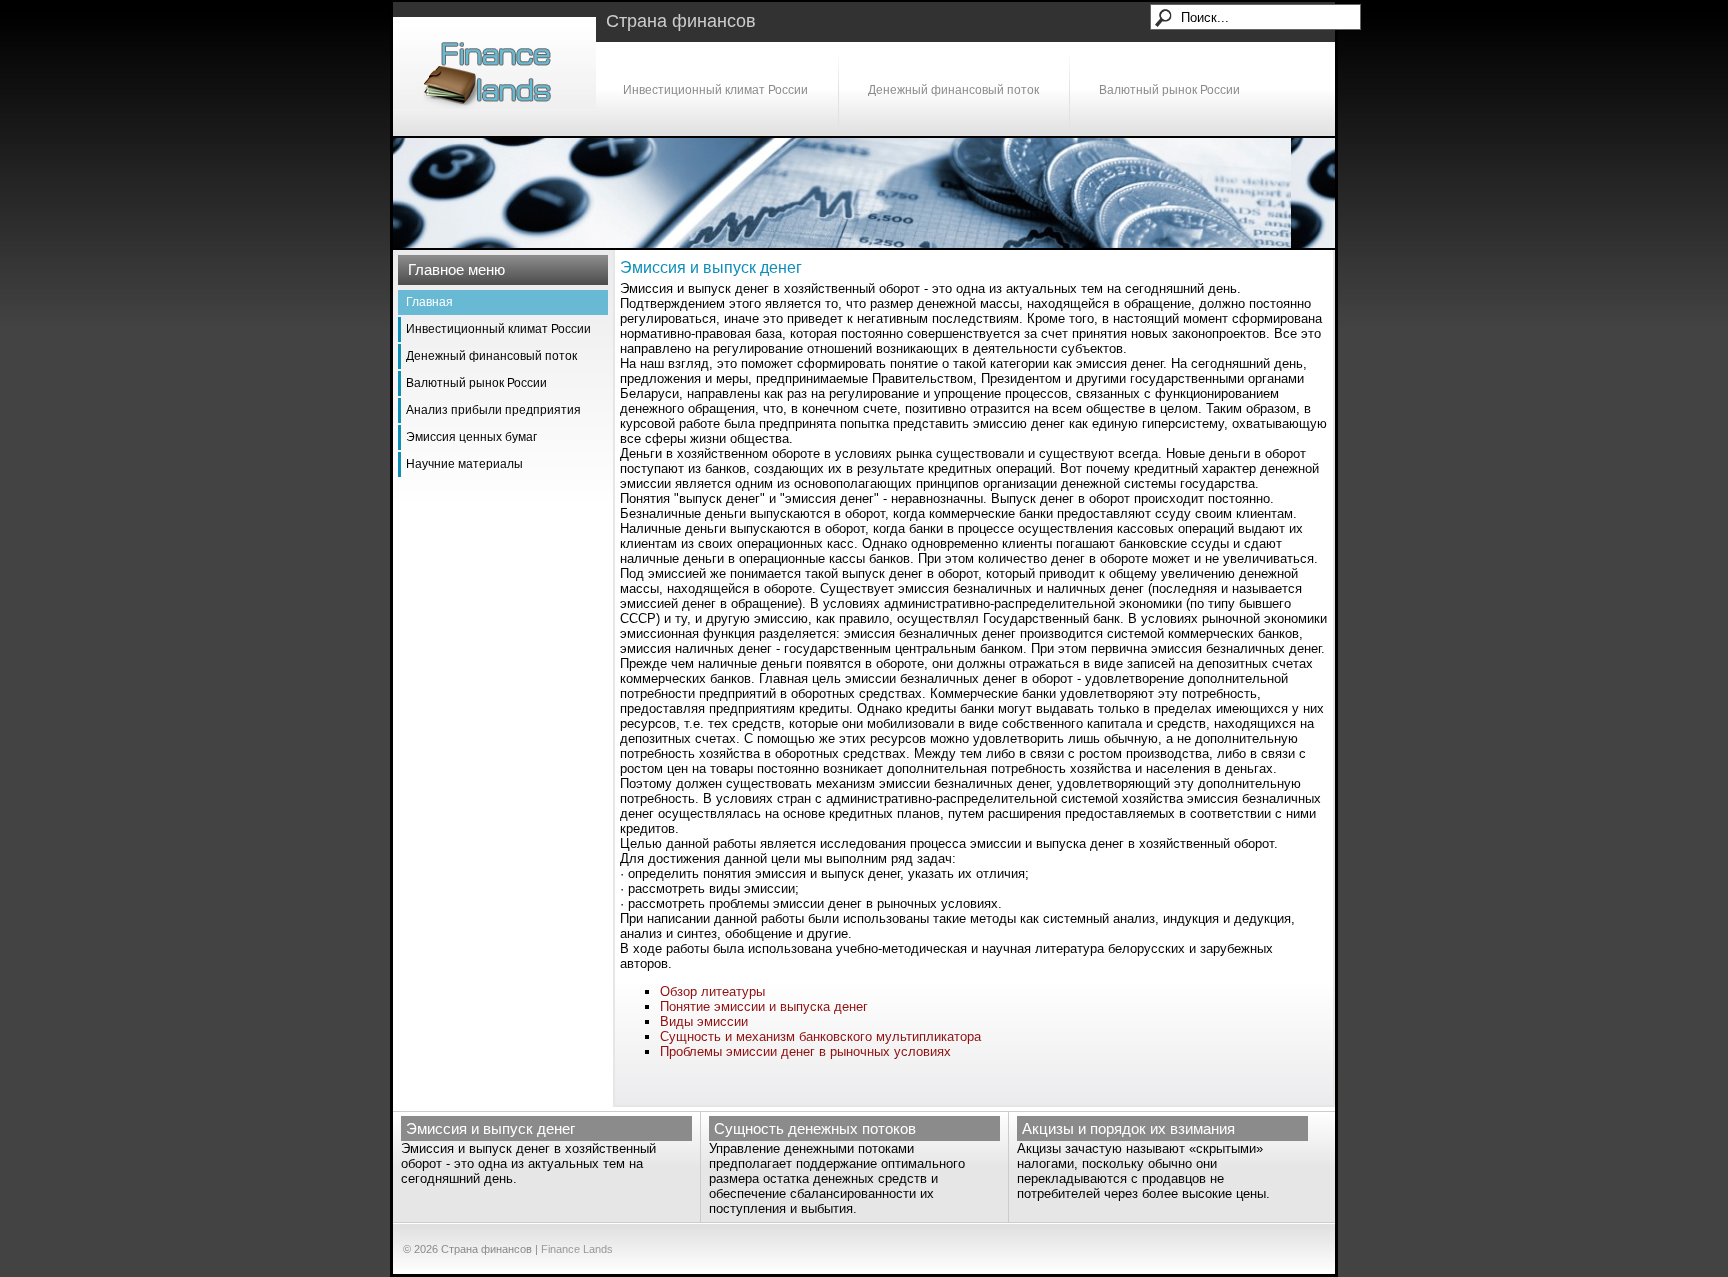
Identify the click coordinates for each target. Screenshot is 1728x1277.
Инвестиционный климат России (715, 90)
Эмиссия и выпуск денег (490, 1128)
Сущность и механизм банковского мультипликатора (820, 1036)
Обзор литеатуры (712, 991)
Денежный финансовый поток (953, 90)
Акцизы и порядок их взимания (1128, 1128)
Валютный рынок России (1169, 90)
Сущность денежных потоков (815, 1128)
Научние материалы (464, 464)
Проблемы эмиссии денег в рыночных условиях (805, 1051)
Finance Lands (577, 1249)
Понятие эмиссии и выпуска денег (764, 1006)
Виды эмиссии (704, 1021)
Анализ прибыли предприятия (493, 410)
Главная (429, 302)
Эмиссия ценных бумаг (471, 437)
